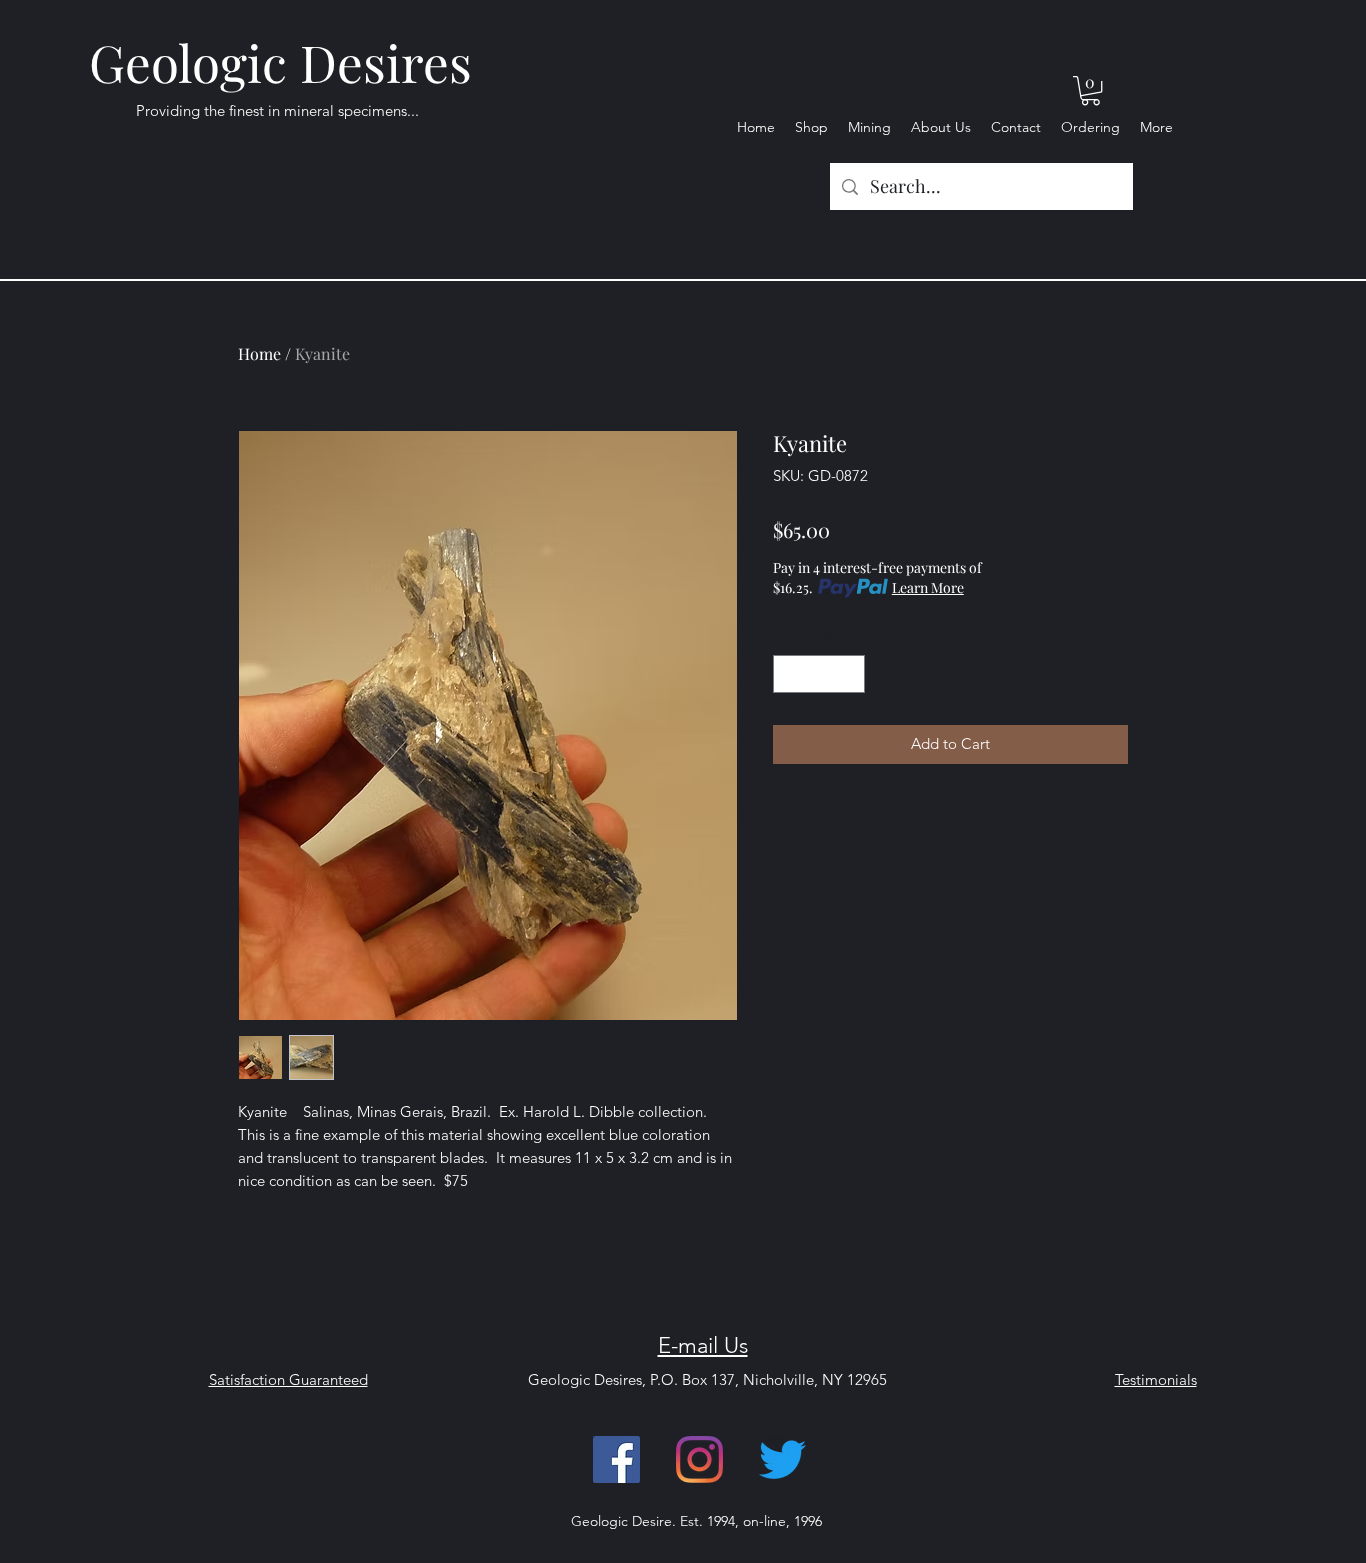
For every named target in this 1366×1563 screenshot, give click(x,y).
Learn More (928, 587)
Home (259, 353)
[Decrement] (789, 674)
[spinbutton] (819, 674)
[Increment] (849, 674)
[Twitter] (782, 1459)
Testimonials (1156, 1379)
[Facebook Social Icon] (616, 1459)
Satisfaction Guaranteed (288, 1379)
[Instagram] (699, 1459)
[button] (1090, 90)
